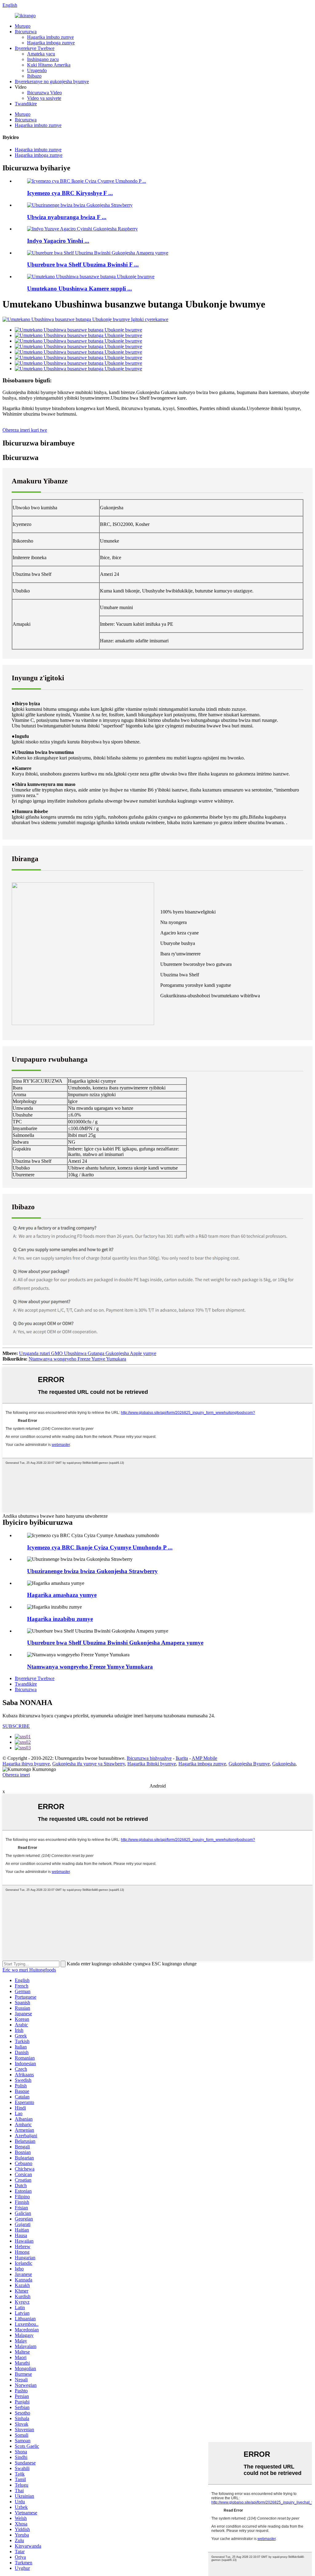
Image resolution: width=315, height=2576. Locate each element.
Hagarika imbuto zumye (50, 37)
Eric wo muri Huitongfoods (29, 1970)
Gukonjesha (284, 1764)
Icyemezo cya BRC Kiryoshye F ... (70, 193)
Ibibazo (34, 76)
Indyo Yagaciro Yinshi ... (58, 241)
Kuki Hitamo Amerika (49, 65)
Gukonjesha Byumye (249, 1764)
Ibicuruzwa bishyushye (149, 1758)
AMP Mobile (204, 1758)
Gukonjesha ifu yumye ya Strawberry (89, 1764)
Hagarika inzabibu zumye (60, 1619)
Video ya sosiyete (44, 98)
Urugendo (37, 70)
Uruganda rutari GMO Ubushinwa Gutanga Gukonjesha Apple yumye (88, 1353)
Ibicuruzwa (26, 32)
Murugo (23, 26)
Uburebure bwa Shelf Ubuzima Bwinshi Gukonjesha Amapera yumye (115, 1643)
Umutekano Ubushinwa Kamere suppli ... (80, 289)
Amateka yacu (41, 54)
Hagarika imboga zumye (51, 43)
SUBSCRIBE (16, 1726)
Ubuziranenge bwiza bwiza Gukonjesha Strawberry (92, 1571)
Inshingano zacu (43, 59)
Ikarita (182, 1758)
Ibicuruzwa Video (44, 93)
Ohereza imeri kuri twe (25, 430)
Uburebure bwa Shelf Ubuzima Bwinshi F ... (83, 265)
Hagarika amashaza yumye (62, 1595)
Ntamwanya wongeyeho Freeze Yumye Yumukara (77, 1359)
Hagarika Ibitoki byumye (152, 1764)
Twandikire (26, 104)
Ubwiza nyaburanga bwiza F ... (67, 217)
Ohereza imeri (16, 1775)
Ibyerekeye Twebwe (35, 48)
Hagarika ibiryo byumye (26, 1764)
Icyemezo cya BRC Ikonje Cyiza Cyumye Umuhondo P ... (100, 1547)
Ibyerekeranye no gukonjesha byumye (52, 81)
